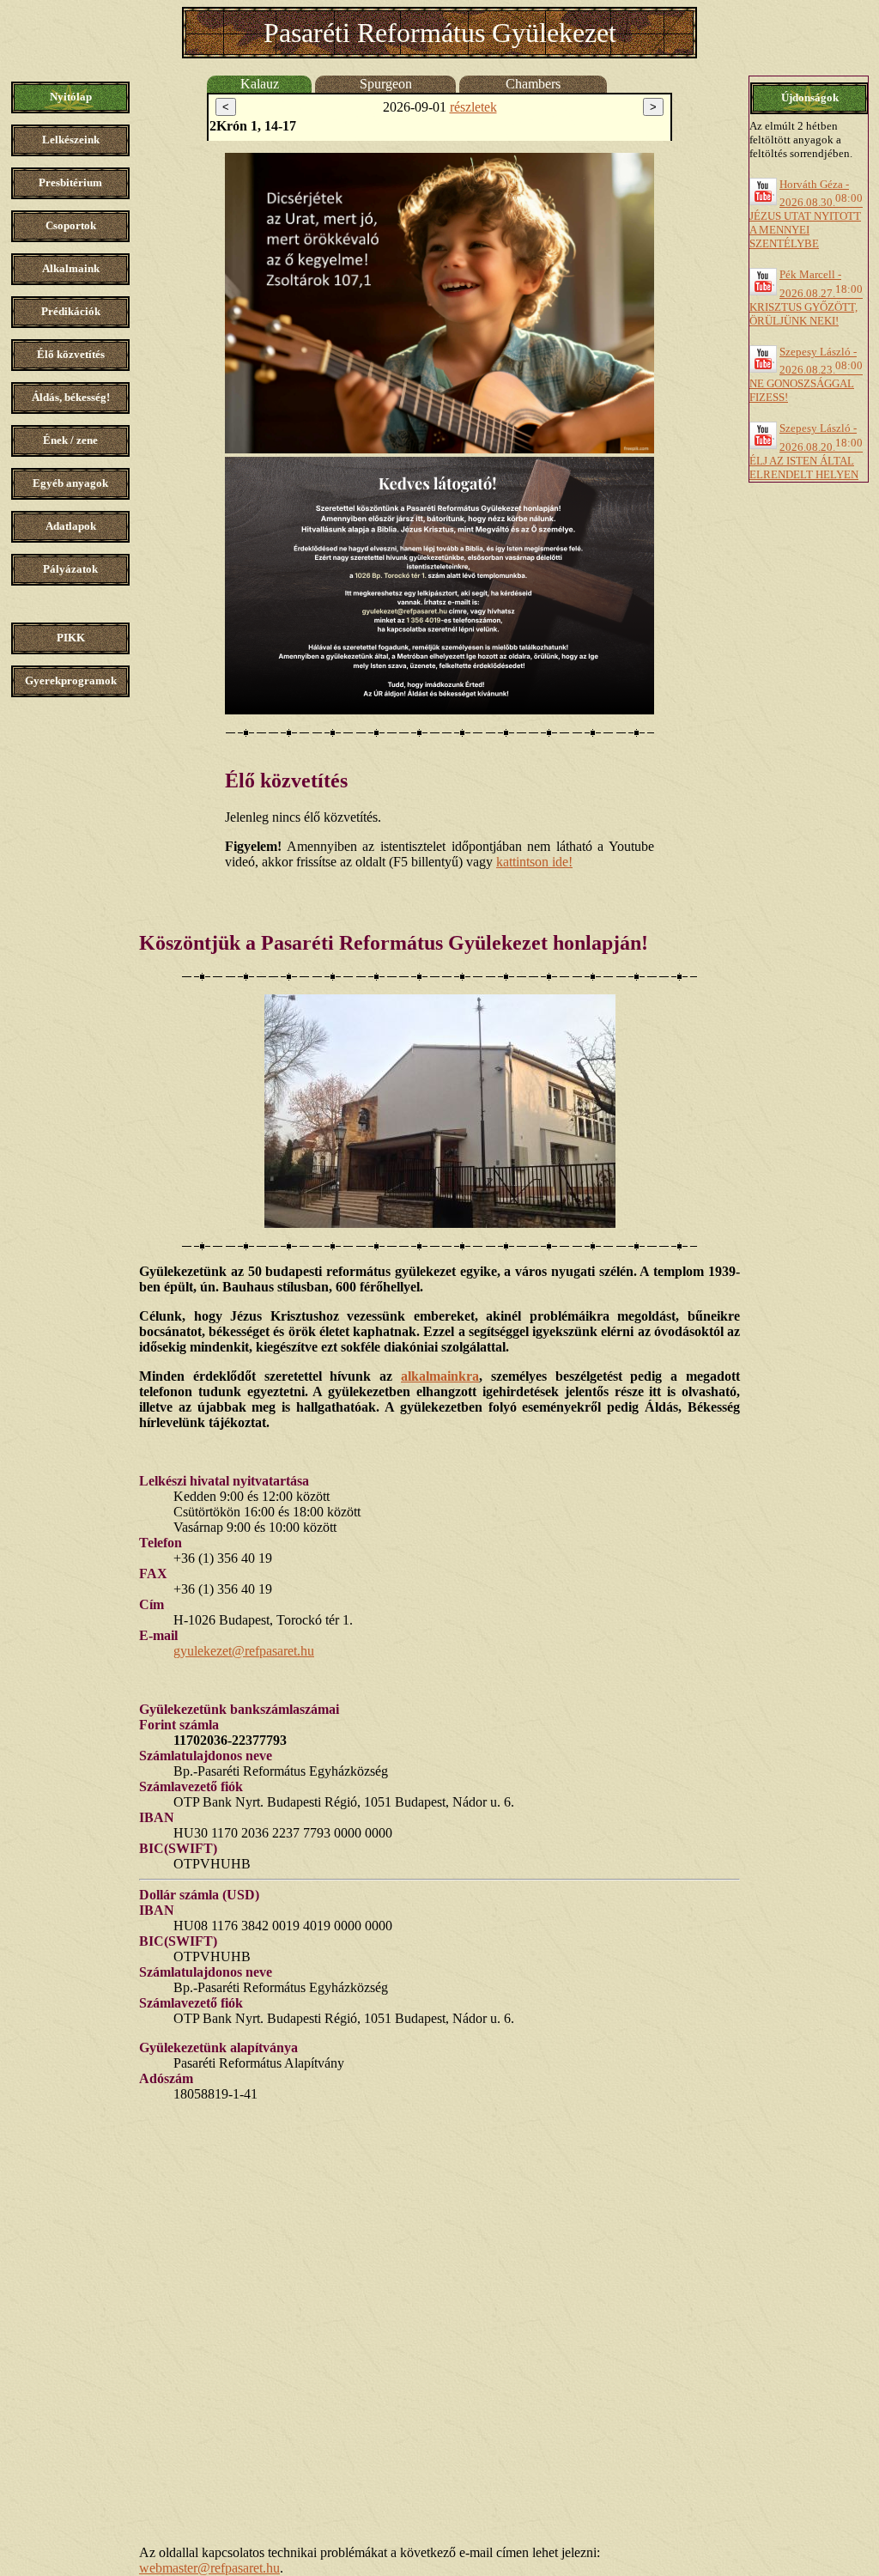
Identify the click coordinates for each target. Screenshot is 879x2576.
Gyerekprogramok (71, 680)
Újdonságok (810, 97)
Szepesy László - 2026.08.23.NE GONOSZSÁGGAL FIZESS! (806, 374)
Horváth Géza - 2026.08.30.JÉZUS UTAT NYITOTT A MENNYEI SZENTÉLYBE (806, 214)
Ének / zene (70, 440)
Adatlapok (71, 526)
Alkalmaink (71, 268)
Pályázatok (70, 569)
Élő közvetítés (71, 354)
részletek (473, 107)
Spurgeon (386, 84)
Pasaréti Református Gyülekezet (440, 33)
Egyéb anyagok (70, 483)
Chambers (533, 84)
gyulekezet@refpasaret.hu (244, 1651)
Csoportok (71, 225)
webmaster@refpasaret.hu (209, 2568)
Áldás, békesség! (71, 397)
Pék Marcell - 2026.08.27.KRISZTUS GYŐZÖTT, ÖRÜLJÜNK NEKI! (806, 297)
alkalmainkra (440, 1376)
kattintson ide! (534, 862)
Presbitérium (70, 182)
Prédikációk (71, 311)
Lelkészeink (71, 140)
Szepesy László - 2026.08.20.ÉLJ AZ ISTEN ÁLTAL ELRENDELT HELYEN (806, 451)
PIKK (71, 638)
